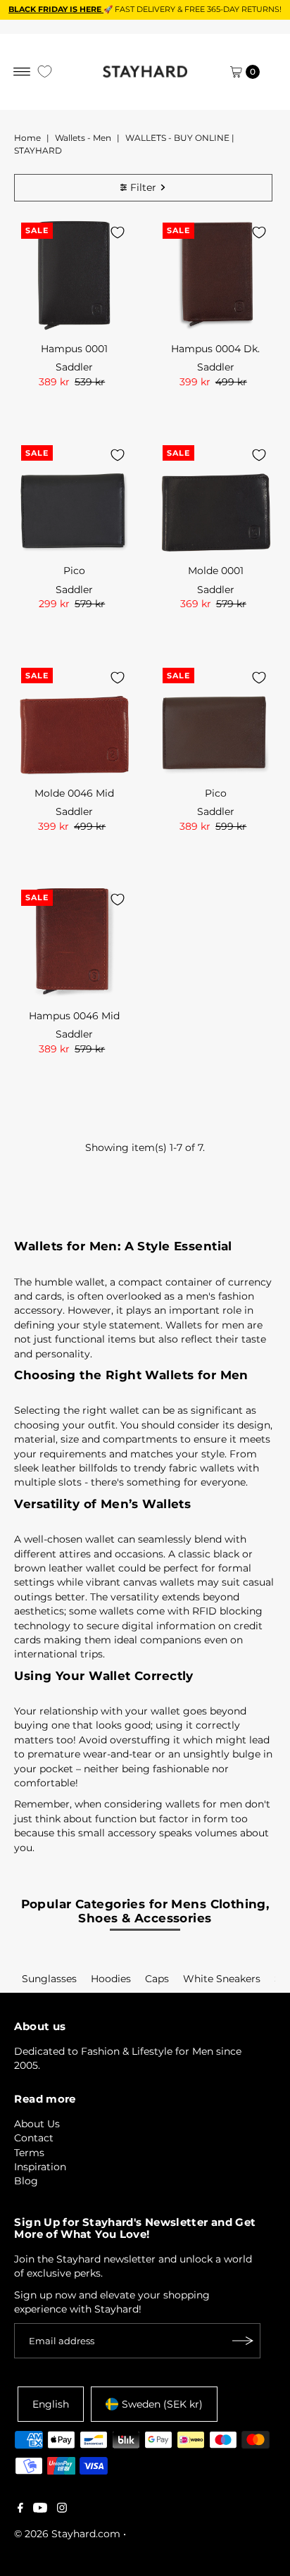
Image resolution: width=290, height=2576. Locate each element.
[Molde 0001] (216, 498)
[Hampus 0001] (74, 276)
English (51, 2404)
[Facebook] (20, 2509)
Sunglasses (49, 1979)
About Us (37, 2124)
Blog (26, 2181)
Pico (74, 571)
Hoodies (111, 1979)
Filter (143, 187)
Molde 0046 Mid (74, 793)
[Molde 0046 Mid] (74, 721)
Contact (34, 2138)
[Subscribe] (243, 2341)
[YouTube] (40, 2509)
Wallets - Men (83, 138)
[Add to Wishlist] (118, 232)
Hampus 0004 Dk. (215, 349)
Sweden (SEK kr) (162, 2404)
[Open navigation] (22, 72)
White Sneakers (222, 1979)
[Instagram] (62, 2509)
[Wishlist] (45, 71)
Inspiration (40, 2167)
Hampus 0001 (74, 349)
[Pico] (74, 498)
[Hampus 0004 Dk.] (216, 276)
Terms (29, 2153)
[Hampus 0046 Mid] (74, 943)
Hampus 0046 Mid (74, 1016)
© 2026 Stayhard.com (67, 2534)
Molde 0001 (216, 571)
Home (27, 138)
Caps (157, 1979)
